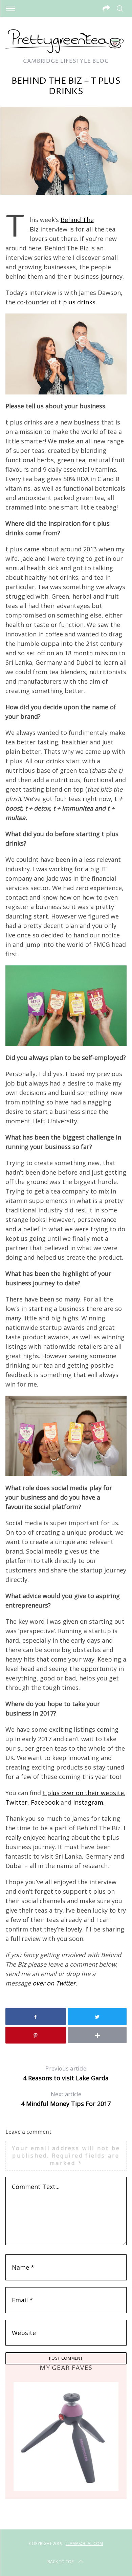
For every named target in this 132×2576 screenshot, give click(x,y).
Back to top (61, 2562)
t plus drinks (77, 302)
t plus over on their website (83, 1793)
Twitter (16, 1802)
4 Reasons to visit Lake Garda (66, 2073)
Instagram (88, 1802)
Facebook (45, 1802)
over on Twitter (54, 1983)
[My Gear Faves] (66, 2436)
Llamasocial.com (84, 2543)
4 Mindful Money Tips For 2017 (66, 2099)
